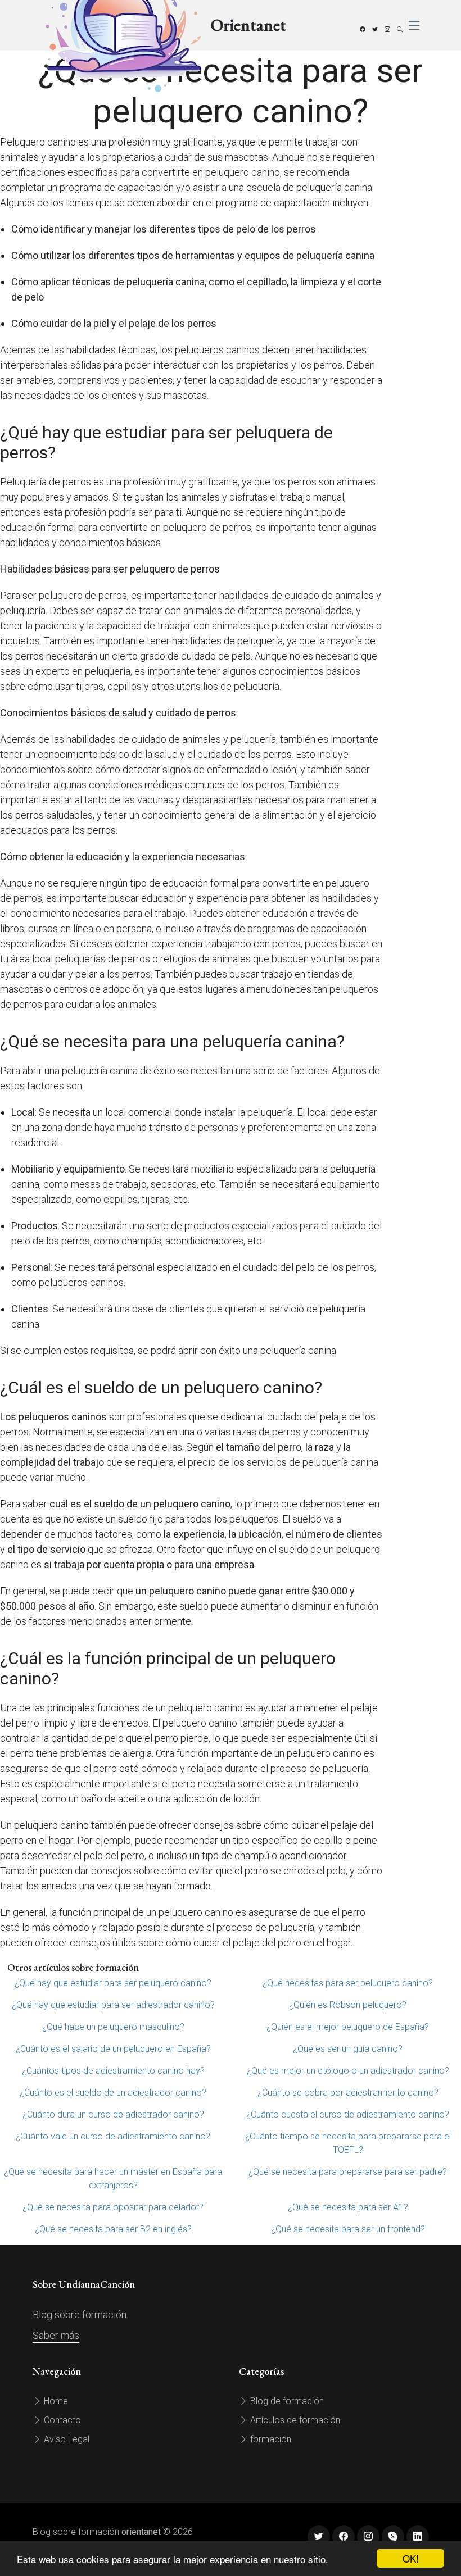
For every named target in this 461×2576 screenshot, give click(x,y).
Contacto (61, 2420)
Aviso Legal (65, 2439)
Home (55, 2401)
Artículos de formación (294, 2420)
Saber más (56, 2335)
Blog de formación (286, 2401)
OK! (411, 2558)
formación (270, 2439)
